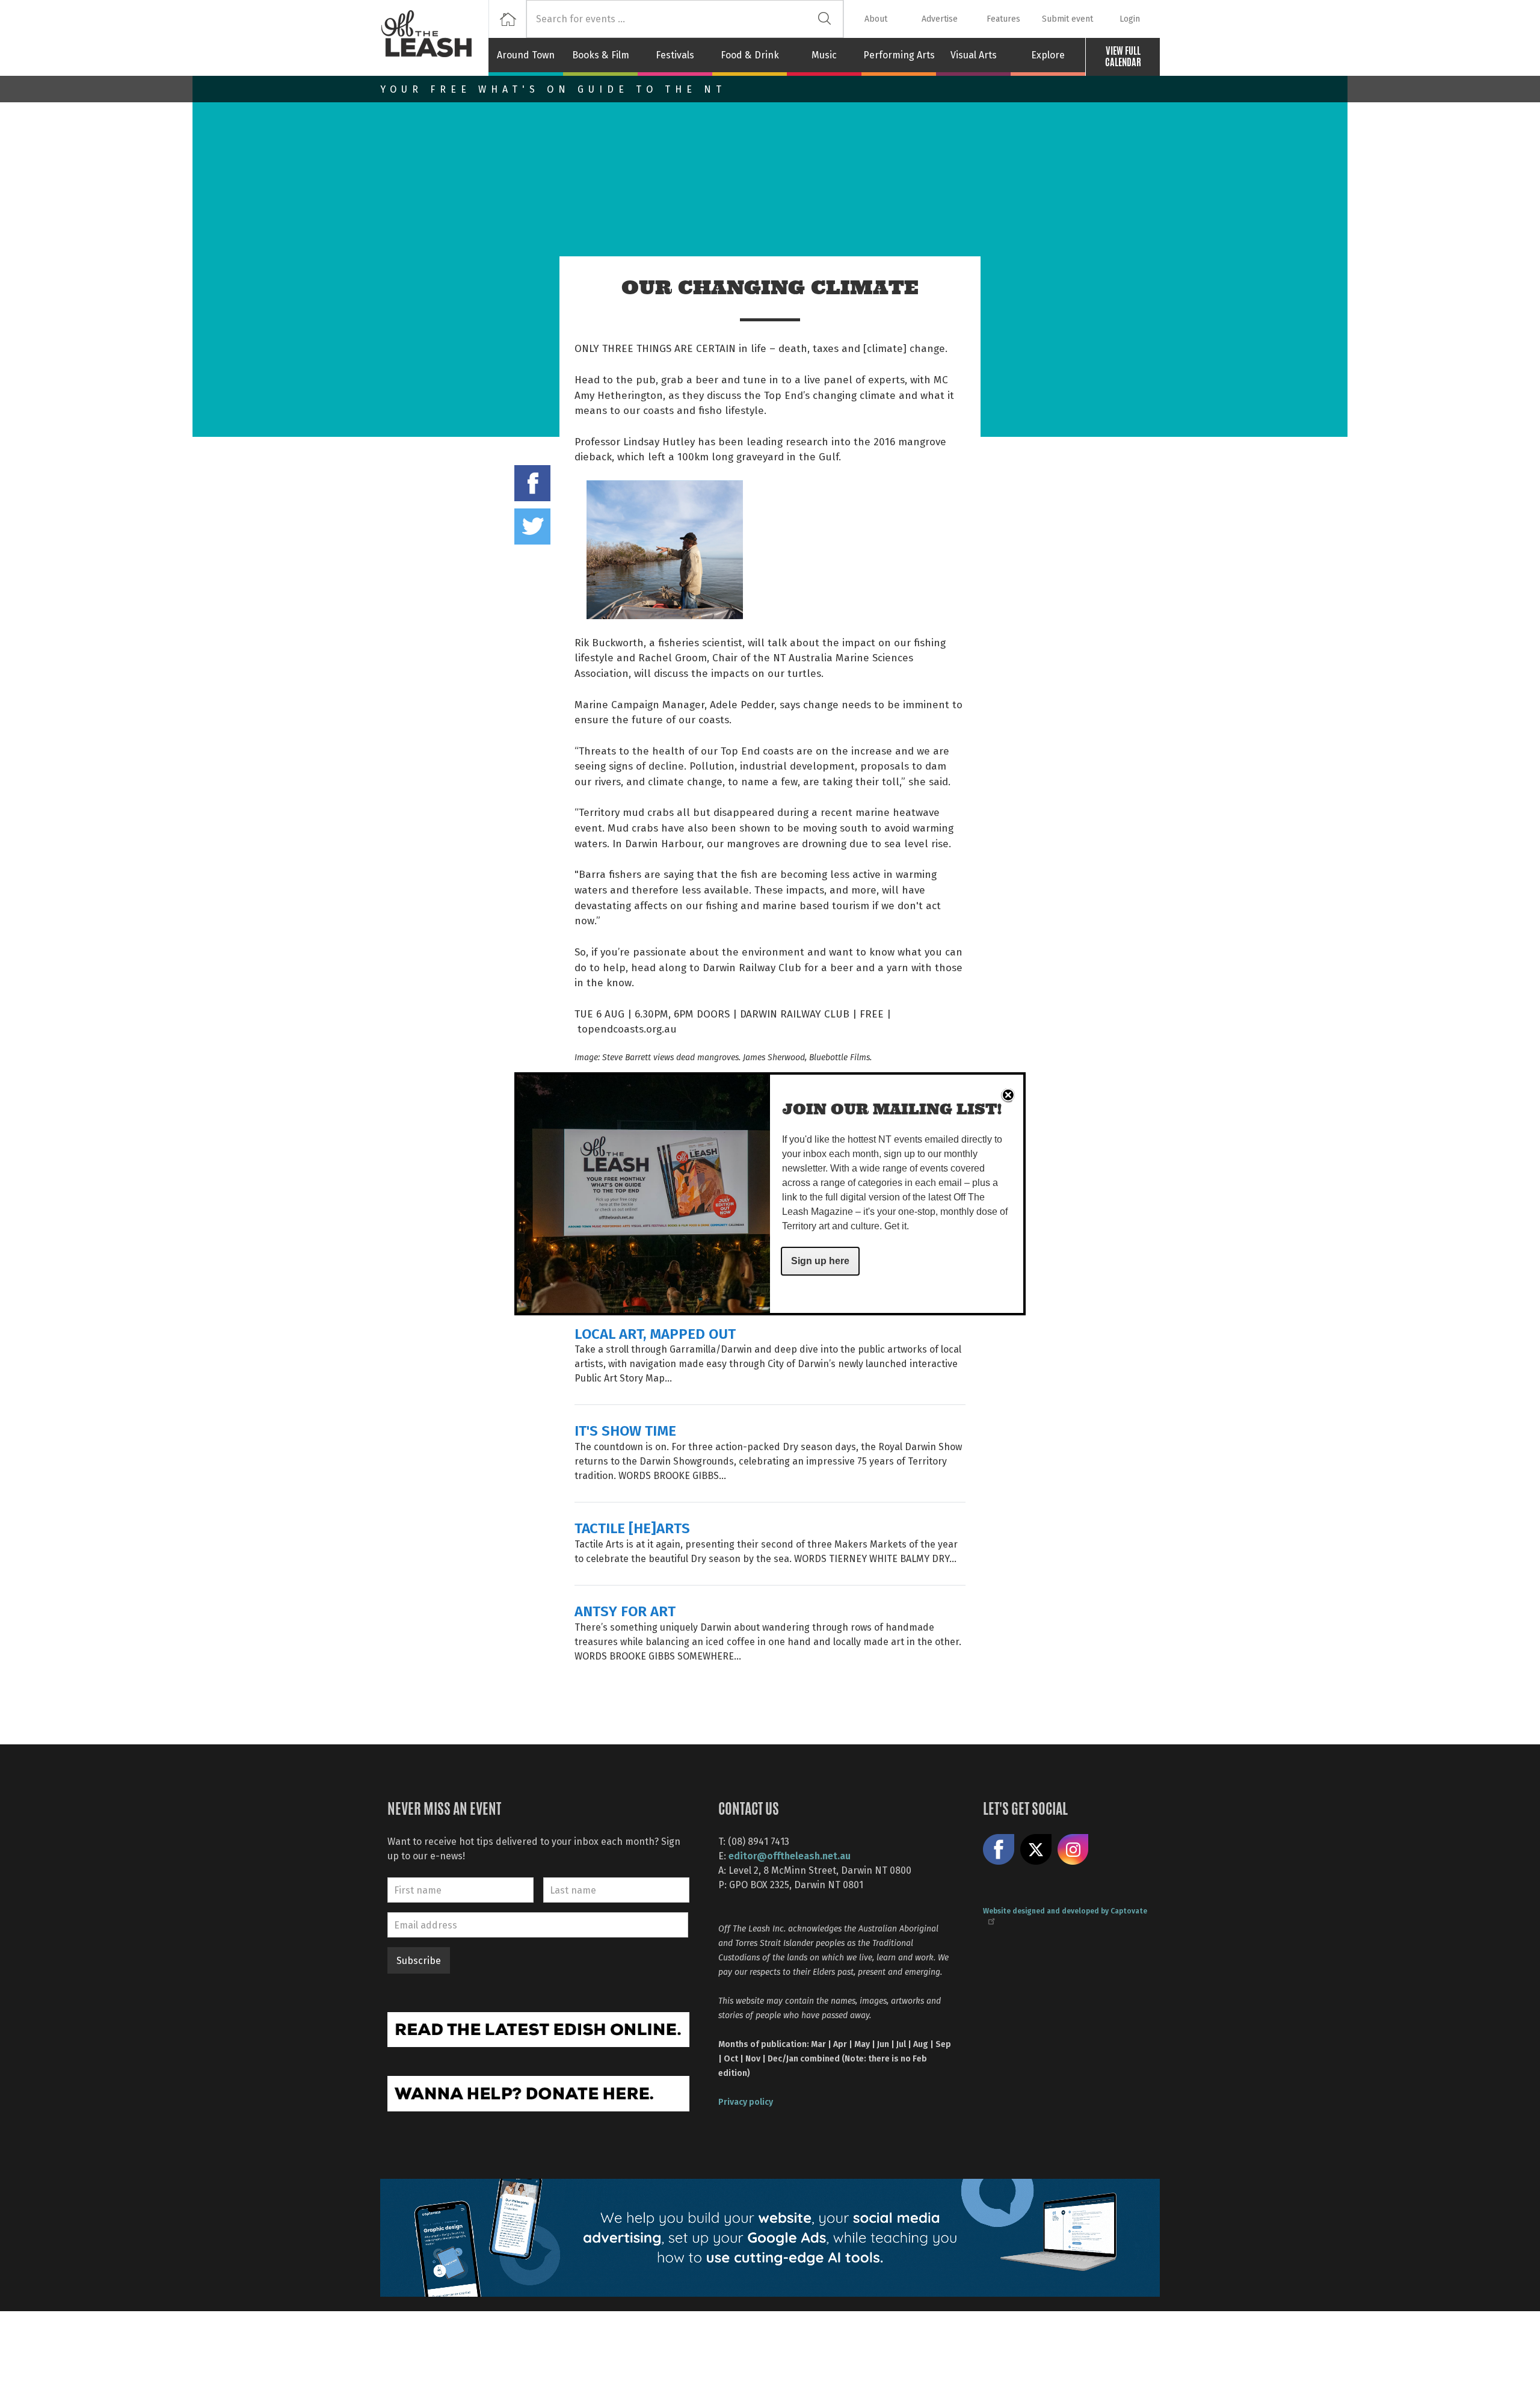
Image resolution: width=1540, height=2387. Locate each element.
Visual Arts (974, 55)
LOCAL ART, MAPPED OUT (655, 1333)
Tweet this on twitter (532, 526)
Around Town (526, 55)
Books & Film (601, 55)
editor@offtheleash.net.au (790, 1855)
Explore (1048, 55)
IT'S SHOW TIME (625, 1430)
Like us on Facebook (999, 1850)
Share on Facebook (532, 483)
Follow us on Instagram (1073, 1850)
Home (507, 19)
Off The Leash (434, 38)
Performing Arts (899, 55)
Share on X (1036, 1850)
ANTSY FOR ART (625, 1610)
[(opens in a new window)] (538, 2028)
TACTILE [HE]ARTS (632, 1527)
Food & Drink (750, 55)
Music (824, 55)
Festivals (675, 55)
